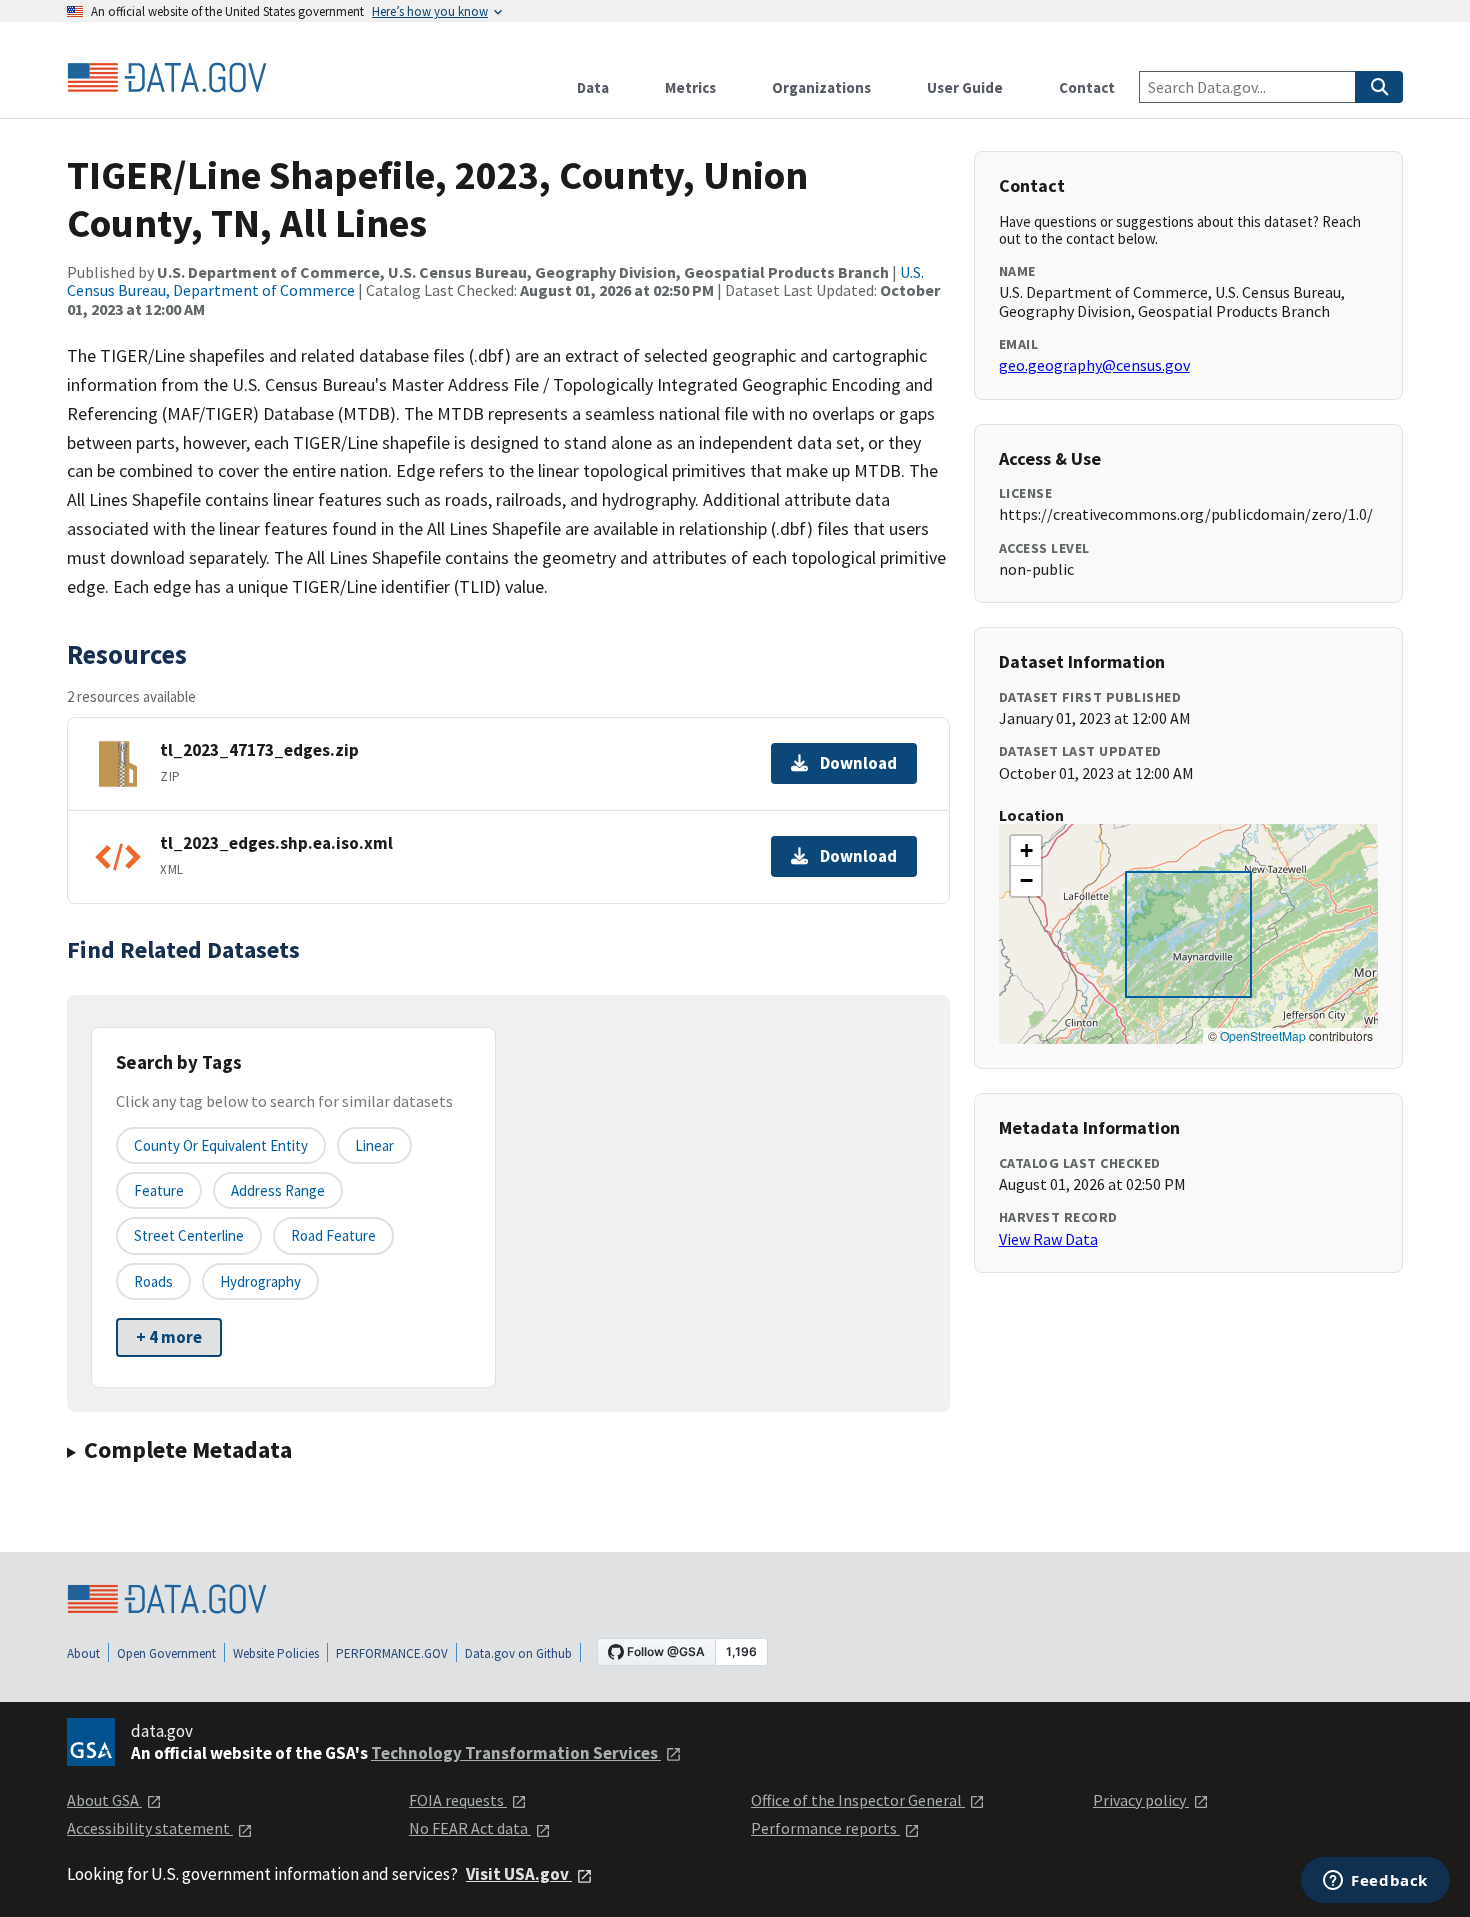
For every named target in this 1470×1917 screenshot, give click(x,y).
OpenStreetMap (1263, 1035)
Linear (374, 1145)
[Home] (167, 78)
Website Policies (276, 1653)
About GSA (104, 1800)
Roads (153, 1281)
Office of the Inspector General (858, 1800)
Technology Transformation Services (516, 1753)
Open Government (166, 1653)
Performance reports (825, 1828)
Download (858, 763)
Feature (159, 1190)
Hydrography (260, 1281)
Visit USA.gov (519, 1874)
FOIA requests (458, 1800)
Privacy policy (1141, 1800)
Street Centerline (189, 1235)
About (83, 1653)
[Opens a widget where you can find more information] (1375, 1882)
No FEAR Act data (470, 1828)
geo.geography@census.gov (1094, 365)
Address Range (278, 1190)
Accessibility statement (150, 1828)
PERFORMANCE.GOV (392, 1653)
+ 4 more (169, 1337)
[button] (1026, 851)
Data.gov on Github (518, 1653)
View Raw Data (1048, 1239)
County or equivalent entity (221, 1145)
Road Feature (333, 1235)
